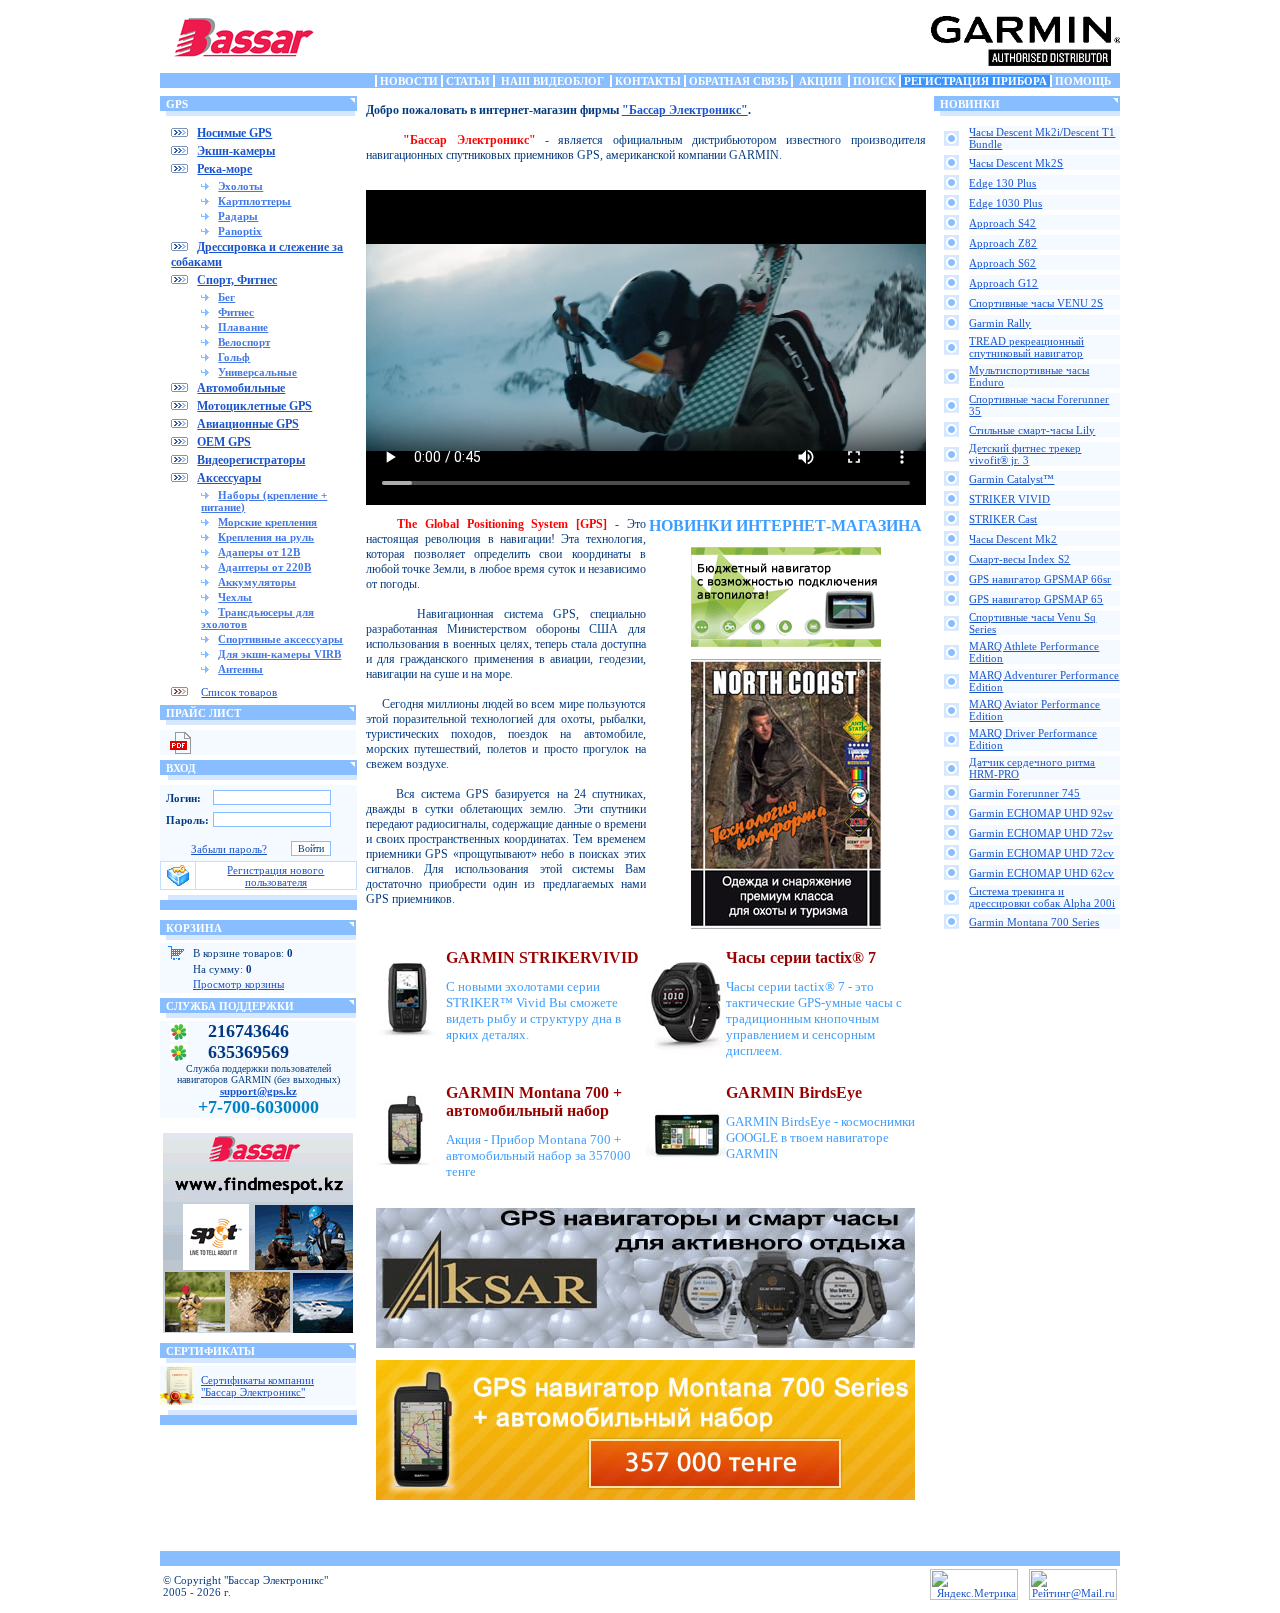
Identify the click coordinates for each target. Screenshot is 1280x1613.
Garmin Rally (1000, 323)
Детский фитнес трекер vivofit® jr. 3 (1025, 454)
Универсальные (257, 372)
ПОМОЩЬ (1083, 81)
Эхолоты (240, 186)
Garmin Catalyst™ (1011, 479)
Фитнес (236, 312)
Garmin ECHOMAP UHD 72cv (1041, 853)
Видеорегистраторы (251, 460)
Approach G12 (1003, 283)
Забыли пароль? (229, 849)
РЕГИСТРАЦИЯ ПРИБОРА (975, 81)
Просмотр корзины (238, 984)
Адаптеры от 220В (264, 567)
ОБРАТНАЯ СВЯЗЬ (738, 81)
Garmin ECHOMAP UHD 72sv (1041, 833)
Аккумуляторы (257, 582)
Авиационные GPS (248, 424)
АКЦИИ (820, 81)
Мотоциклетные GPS (254, 406)
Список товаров (239, 692)
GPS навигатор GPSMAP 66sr (1040, 579)
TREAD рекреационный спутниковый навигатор (1026, 347)
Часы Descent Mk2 (1013, 539)
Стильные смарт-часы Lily (1032, 430)
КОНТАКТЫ (648, 81)
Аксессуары (229, 478)
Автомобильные (241, 388)
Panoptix (240, 231)
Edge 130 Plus (1002, 183)
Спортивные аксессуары (280, 639)
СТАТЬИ (468, 81)
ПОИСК (874, 81)
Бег (226, 297)
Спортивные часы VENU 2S (1036, 303)
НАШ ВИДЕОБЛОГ (552, 81)
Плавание (243, 327)
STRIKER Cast (1003, 519)
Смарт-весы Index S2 (1019, 559)
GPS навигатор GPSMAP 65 (1036, 599)
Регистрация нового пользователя (275, 876)
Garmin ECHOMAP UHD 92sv (1041, 813)
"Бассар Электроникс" (685, 110)
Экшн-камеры (236, 151)
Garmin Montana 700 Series (1034, 922)
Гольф (234, 357)
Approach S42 (1002, 223)
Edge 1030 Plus (1005, 203)
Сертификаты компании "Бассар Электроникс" (257, 1386)
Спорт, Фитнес (237, 280)
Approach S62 (1002, 263)
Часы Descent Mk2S (1016, 163)
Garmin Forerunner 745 (1024, 793)
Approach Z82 (1003, 243)
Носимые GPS (234, 133)
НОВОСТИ (409, 81)
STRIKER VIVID (1009, 499)
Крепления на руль (266, 537)
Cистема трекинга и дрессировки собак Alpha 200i (1042, 897)
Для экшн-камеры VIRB (279, 654)
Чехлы (235, 597)
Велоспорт (244, 342)
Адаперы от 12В (259, 552)
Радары (238, 216)
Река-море (224, 169)
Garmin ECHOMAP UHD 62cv (1041, 873)
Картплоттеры (254, 201)
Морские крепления (267, 522)
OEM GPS (224, 442)
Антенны (240, 669)
